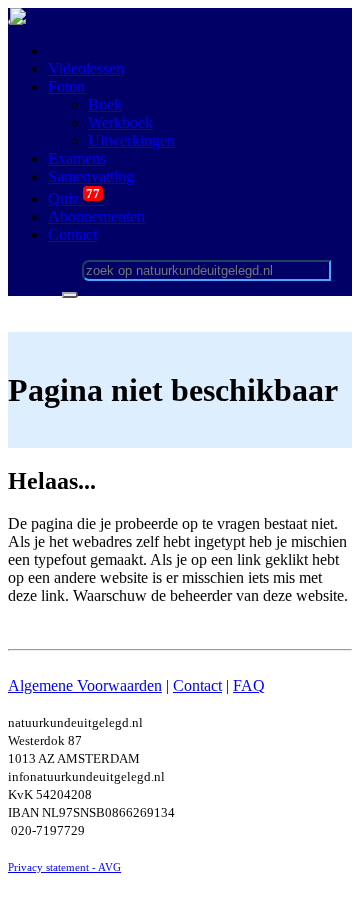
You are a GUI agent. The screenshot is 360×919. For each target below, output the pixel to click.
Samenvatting (91, 176)
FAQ (249, 685)
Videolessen (86, 68)
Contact (197, 685)
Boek (105, 104)
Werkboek (120, 122)
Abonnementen (96, 216)
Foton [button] (66, 86)
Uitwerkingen (131, 140)
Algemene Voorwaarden (85, 685)
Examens (77, 158)
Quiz (75, 198)
